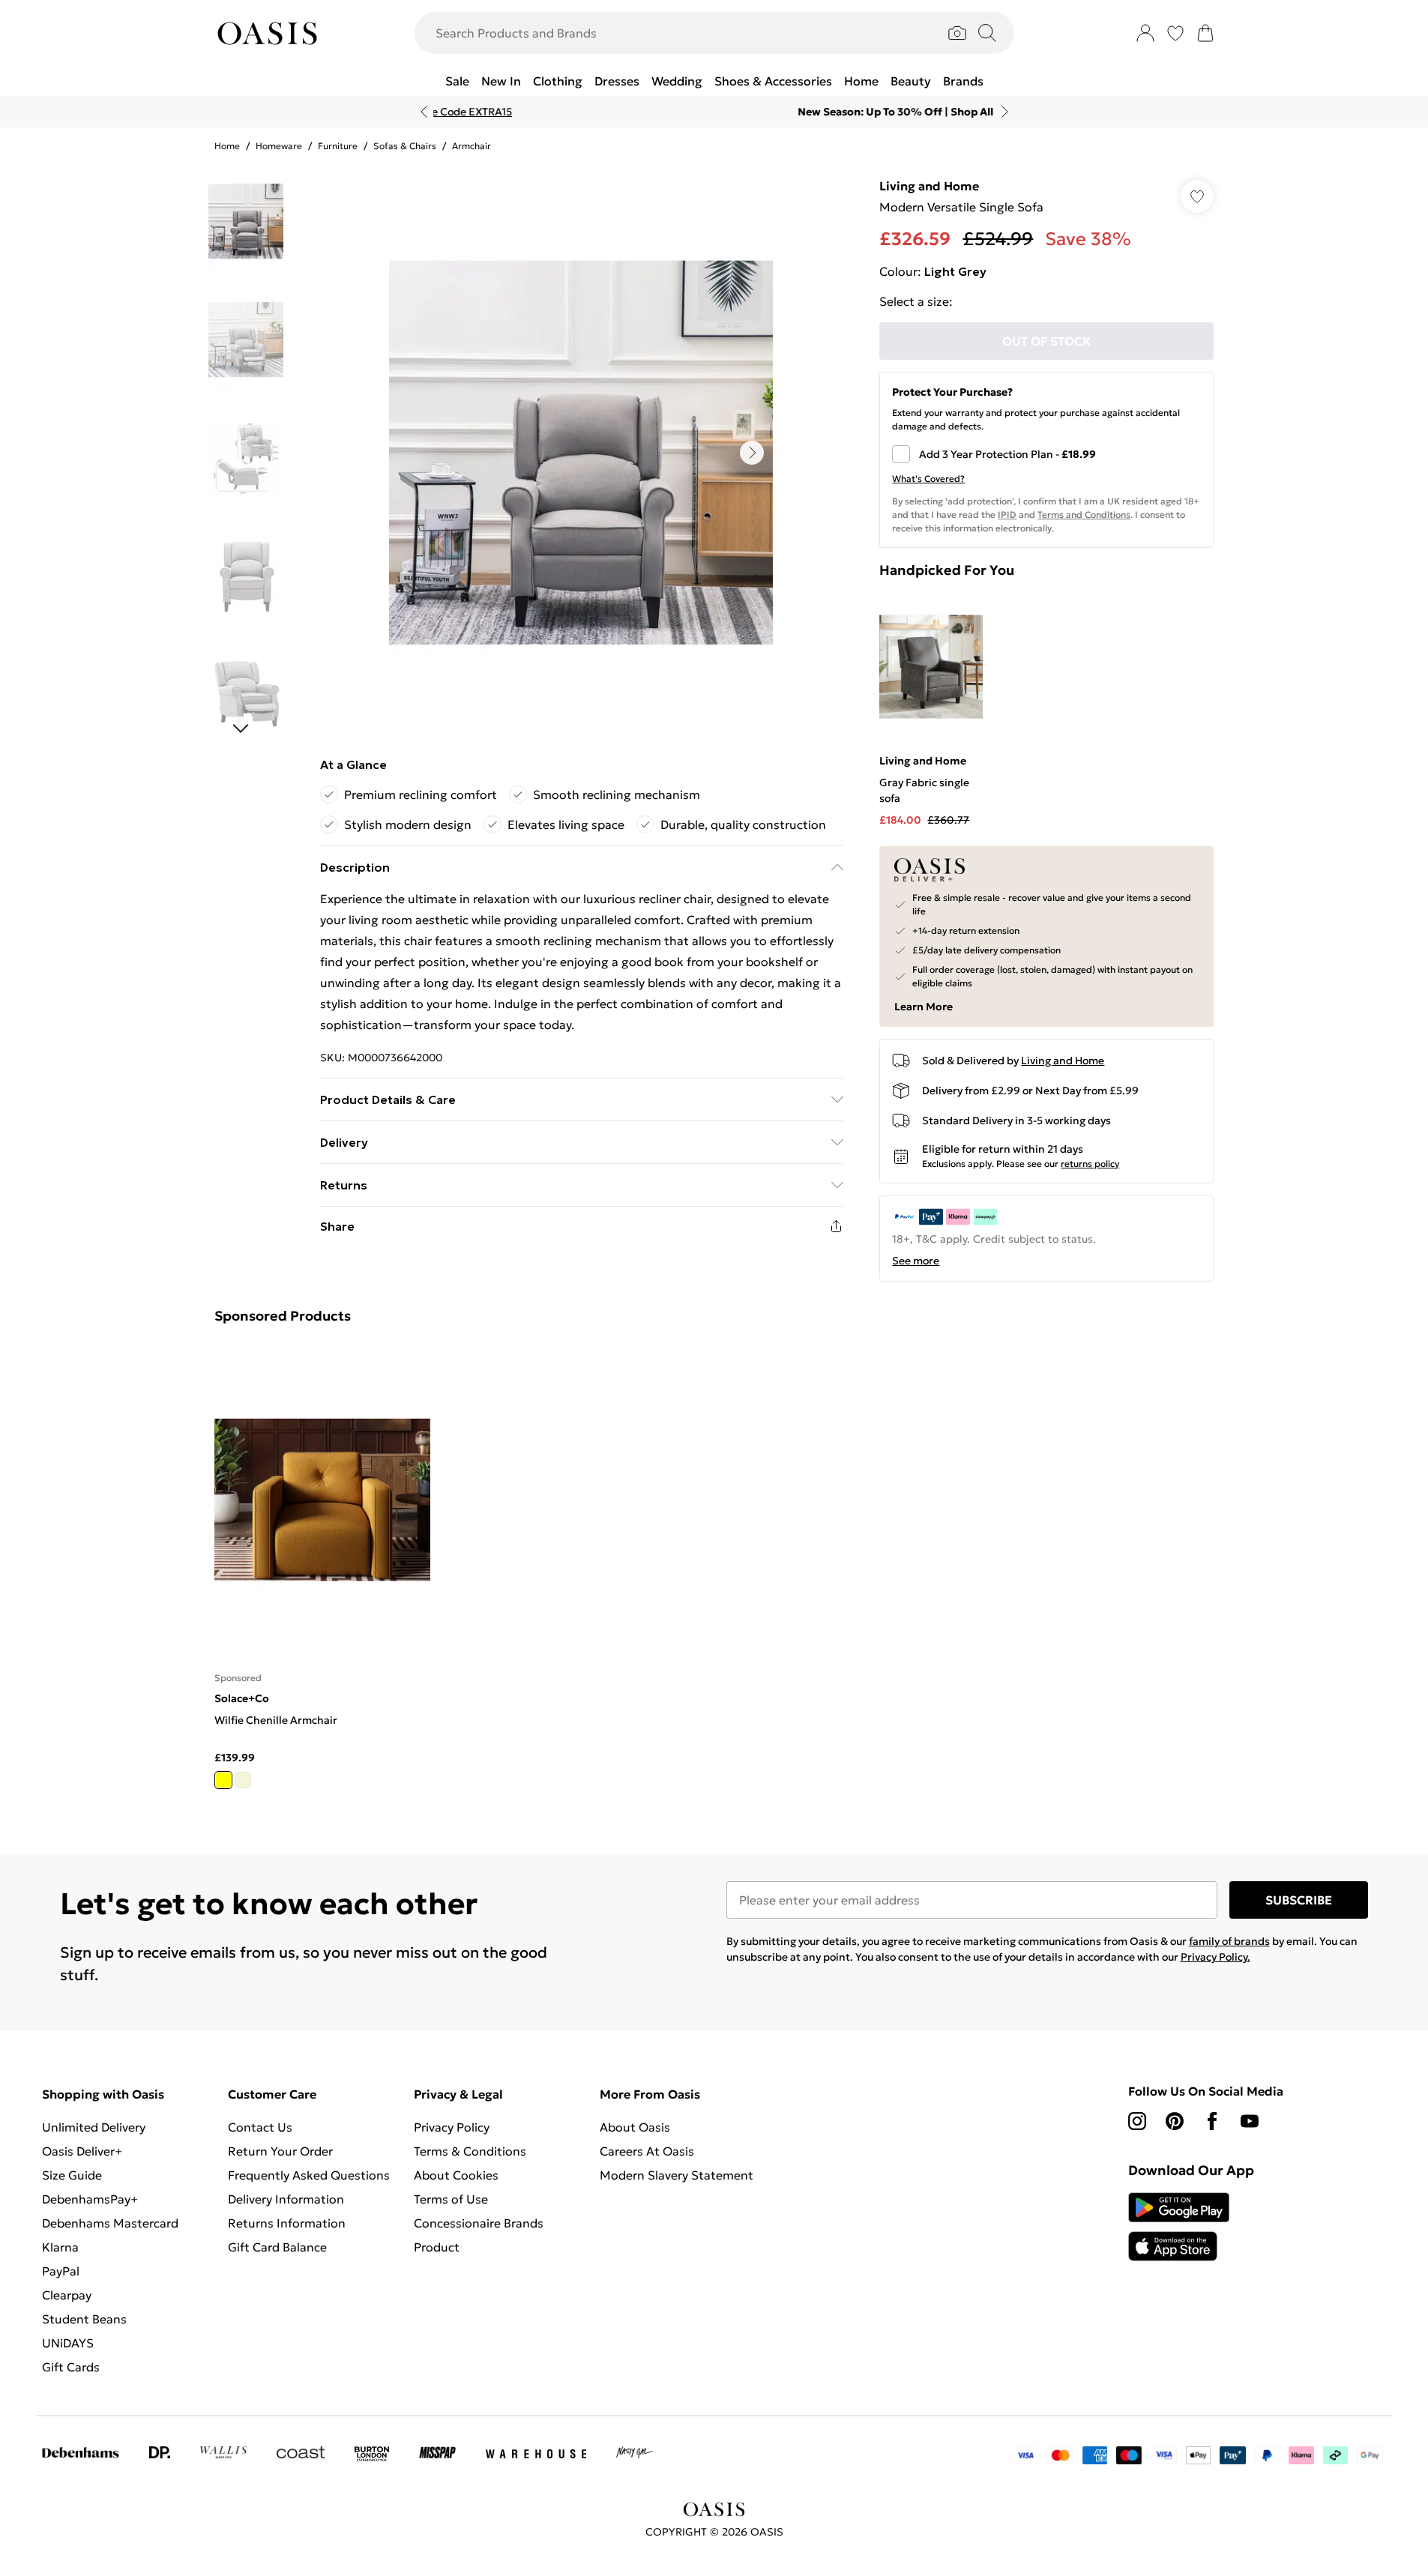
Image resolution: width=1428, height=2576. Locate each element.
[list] (581, 453)
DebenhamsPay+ (90, 2199)
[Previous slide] (424, 112)
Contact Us (260, 2127)
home (227, 146)
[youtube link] (1250, 2121)
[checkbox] (1046, 454)
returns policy (1090, 1164)
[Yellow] (223, 1780)
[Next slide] (1005, 112)
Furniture (338, 146)
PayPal (61, 2271)
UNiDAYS (68, 2343)
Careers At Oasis (647, 2151)
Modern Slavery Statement (677, 2175)
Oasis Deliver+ (82, 2151)
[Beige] (243, 1780)
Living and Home (929, 186)
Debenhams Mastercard (110, 2223)
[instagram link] (1137, 2121)
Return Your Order (280, 2151)
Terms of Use (451, 2199)
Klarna (60, 2247)
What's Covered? (928, 479)
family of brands (1229, 1941)
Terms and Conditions (1084, 515)
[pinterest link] (1175, 2121)
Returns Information (287, 2223)
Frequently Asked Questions (309, 2175)
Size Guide (72, 2175)
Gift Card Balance (277, 2247)
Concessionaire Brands (479, 2223)
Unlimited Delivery (94, 2127)
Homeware (279, 146)
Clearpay (67, 2295)
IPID (1007, 515)
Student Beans (84, 2319)
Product (437, 2247)
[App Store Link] (1179, 2227)
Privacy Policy (452, 2127)
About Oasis (635, 2127)
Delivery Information (286, 2199)
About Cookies (456, 2175)
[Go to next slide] (752, 453)
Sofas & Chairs (405, 146)
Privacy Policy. (1215, 1957)
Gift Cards (71, 2367)
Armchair (472, 146)
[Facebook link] (1212, 2121)
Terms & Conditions (470, 2151)
